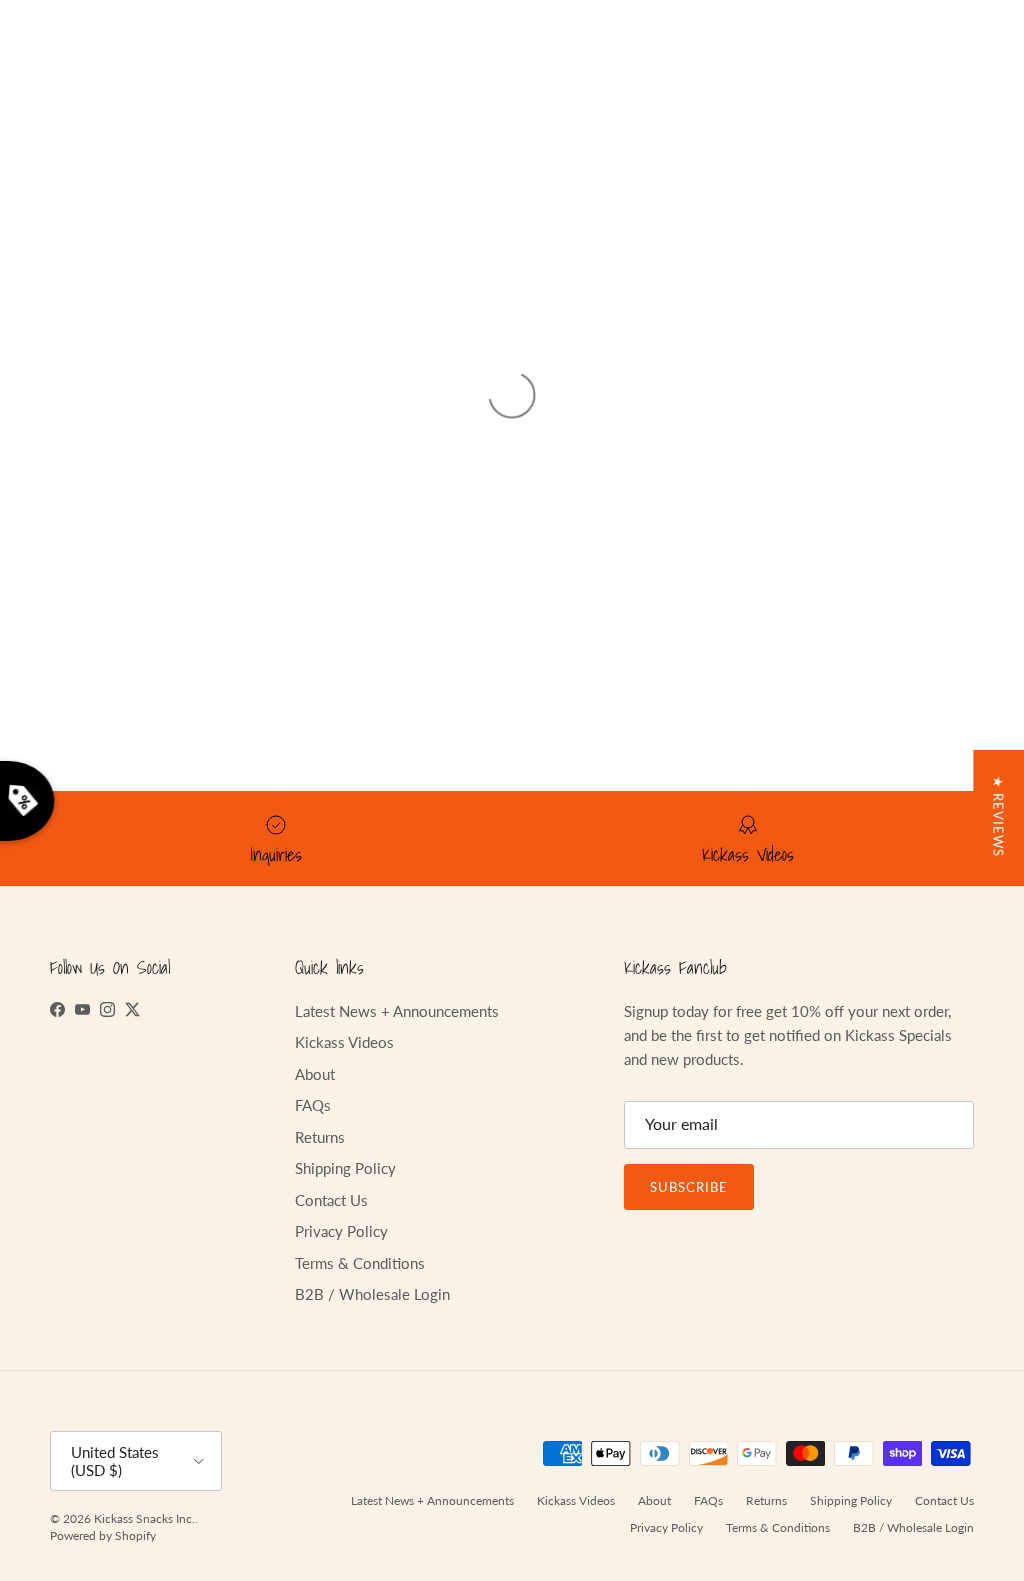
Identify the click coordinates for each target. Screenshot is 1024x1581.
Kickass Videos (344, 1042)
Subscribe (689, 1187)
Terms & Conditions (360, 1263)
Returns (320, 1137)
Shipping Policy (345, 1168)
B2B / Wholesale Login (372, 1294)
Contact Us (331, 1200)
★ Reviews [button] (998, 816)
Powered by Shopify (103, 1535)
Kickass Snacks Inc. (144, 1518)
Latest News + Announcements (397, 1011)
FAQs (313, 1105)
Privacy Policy (341, 1231)
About (315, 1074)
